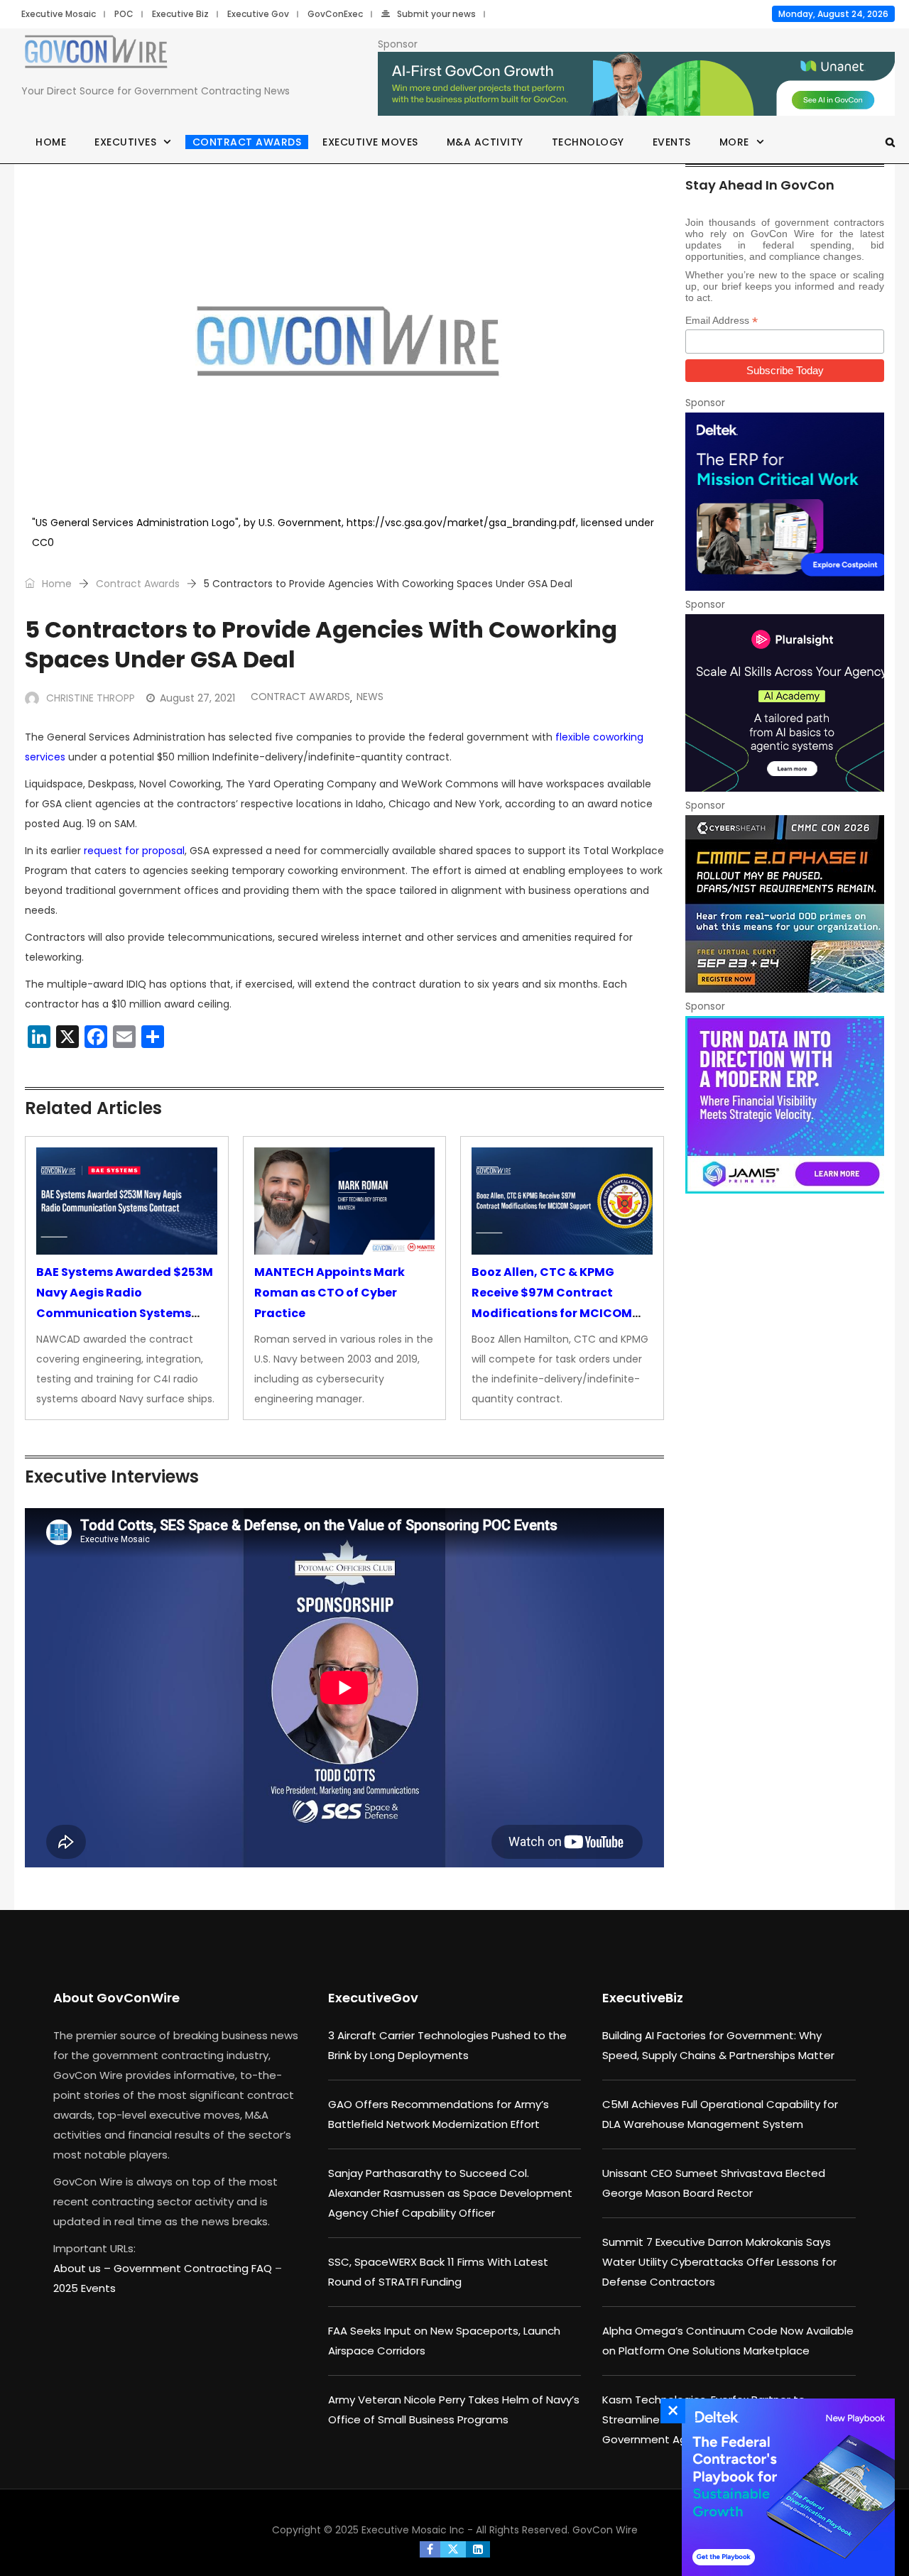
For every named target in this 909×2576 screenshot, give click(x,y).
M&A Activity (485, 142)
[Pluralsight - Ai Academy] (785, 703)
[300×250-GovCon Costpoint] (785, 501)
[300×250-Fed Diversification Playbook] (785, 2487)
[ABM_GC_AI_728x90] (636, 84)
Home (51, 142)
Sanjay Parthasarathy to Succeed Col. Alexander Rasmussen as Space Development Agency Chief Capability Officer (450, 2193)
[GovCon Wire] (96, 55)
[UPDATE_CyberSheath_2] (785, 904)
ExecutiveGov (373, 1998)
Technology (588, 142)
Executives (125, 142)
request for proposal (134, 851)
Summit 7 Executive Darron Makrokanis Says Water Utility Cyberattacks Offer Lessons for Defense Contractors (719, 2262)
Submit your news (436, 14)
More (734, 142)
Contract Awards (247, 142)
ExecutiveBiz (643, 1998)
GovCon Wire (605, 2530)
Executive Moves (370, 142)
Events (672, 142)
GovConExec (335, 14)
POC (124, 14)
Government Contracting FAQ (194, 2268)
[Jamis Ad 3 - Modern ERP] (785, 1105)
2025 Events (85, 2288)
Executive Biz (180, 14)
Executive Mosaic (59, 14)
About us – (83, 2268)
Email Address (722, 321)
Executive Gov (258, 14)
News (370, 697)
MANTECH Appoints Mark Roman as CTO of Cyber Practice (330, 1293)
